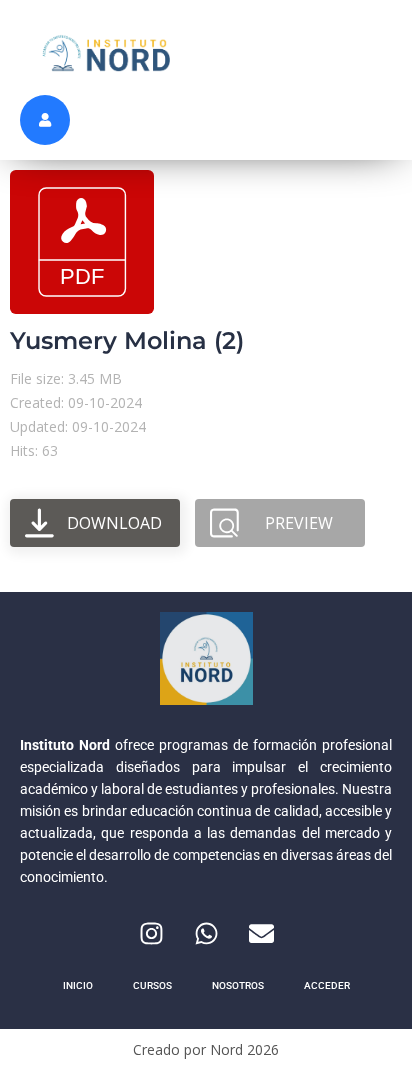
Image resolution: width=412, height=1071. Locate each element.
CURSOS (152, 985)
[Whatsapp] (206, 933)
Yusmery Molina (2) (127, 340)
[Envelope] (261, 933)
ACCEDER (327, 985)
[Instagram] (151, 933)
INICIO (78, 985)
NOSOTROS (238, 985)
